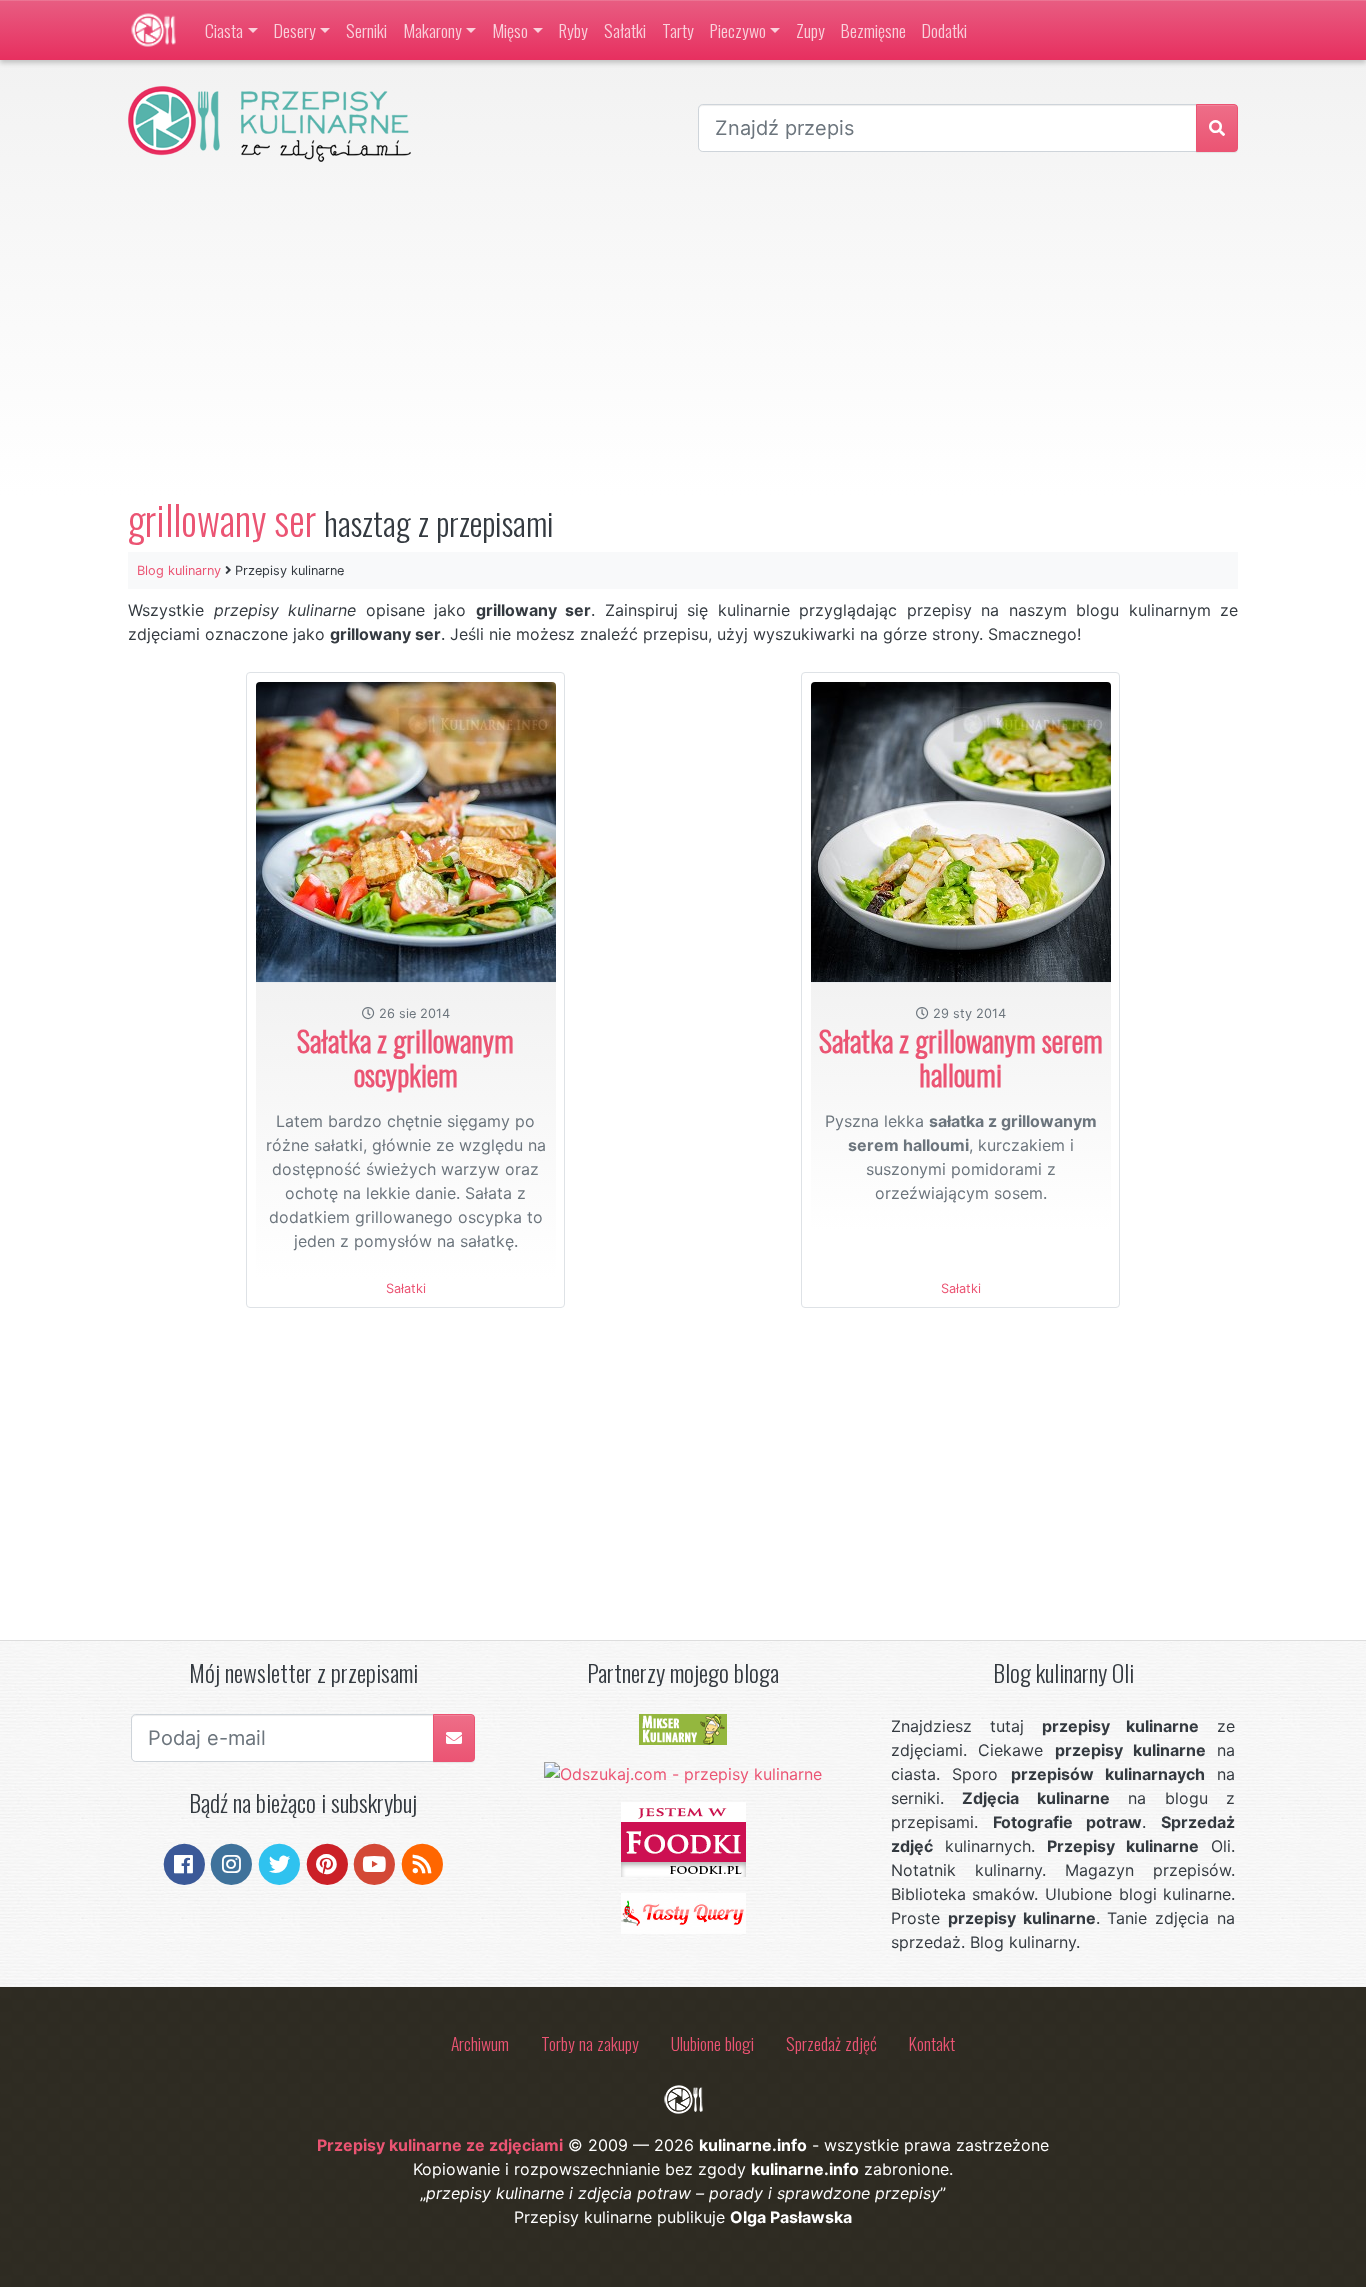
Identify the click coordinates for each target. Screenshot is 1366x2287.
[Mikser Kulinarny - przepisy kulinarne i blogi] (683, 1728)
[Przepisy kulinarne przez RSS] (422, 1863)
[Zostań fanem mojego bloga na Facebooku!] (184, 1863)
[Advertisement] (683, 329)
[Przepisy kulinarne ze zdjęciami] (153, 30)
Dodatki (944, 30)
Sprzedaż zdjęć (831, 2043)
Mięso (510, 30)
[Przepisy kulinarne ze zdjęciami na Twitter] (279, 1863)
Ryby (573, 30)
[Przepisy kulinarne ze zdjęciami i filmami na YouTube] (374, 1863)
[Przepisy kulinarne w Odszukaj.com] (683, 1773)
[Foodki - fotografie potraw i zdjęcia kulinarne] (683, 1838)
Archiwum (480, 2043)
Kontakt (932, 2043)
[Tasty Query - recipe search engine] (683, 1912)
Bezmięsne (873, 30)
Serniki (366, 30)
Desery (295, 30)
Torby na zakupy (590, 2043)
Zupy (810, 30)
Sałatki (625, 30)
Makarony (432, 30)
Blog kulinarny (179, 570)
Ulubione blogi (712, 2043)
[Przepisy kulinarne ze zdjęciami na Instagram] (231, 1863)
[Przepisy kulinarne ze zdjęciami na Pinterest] (327, 1863)
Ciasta (224, 30)
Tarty (678, 30)
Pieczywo (738, 30)
